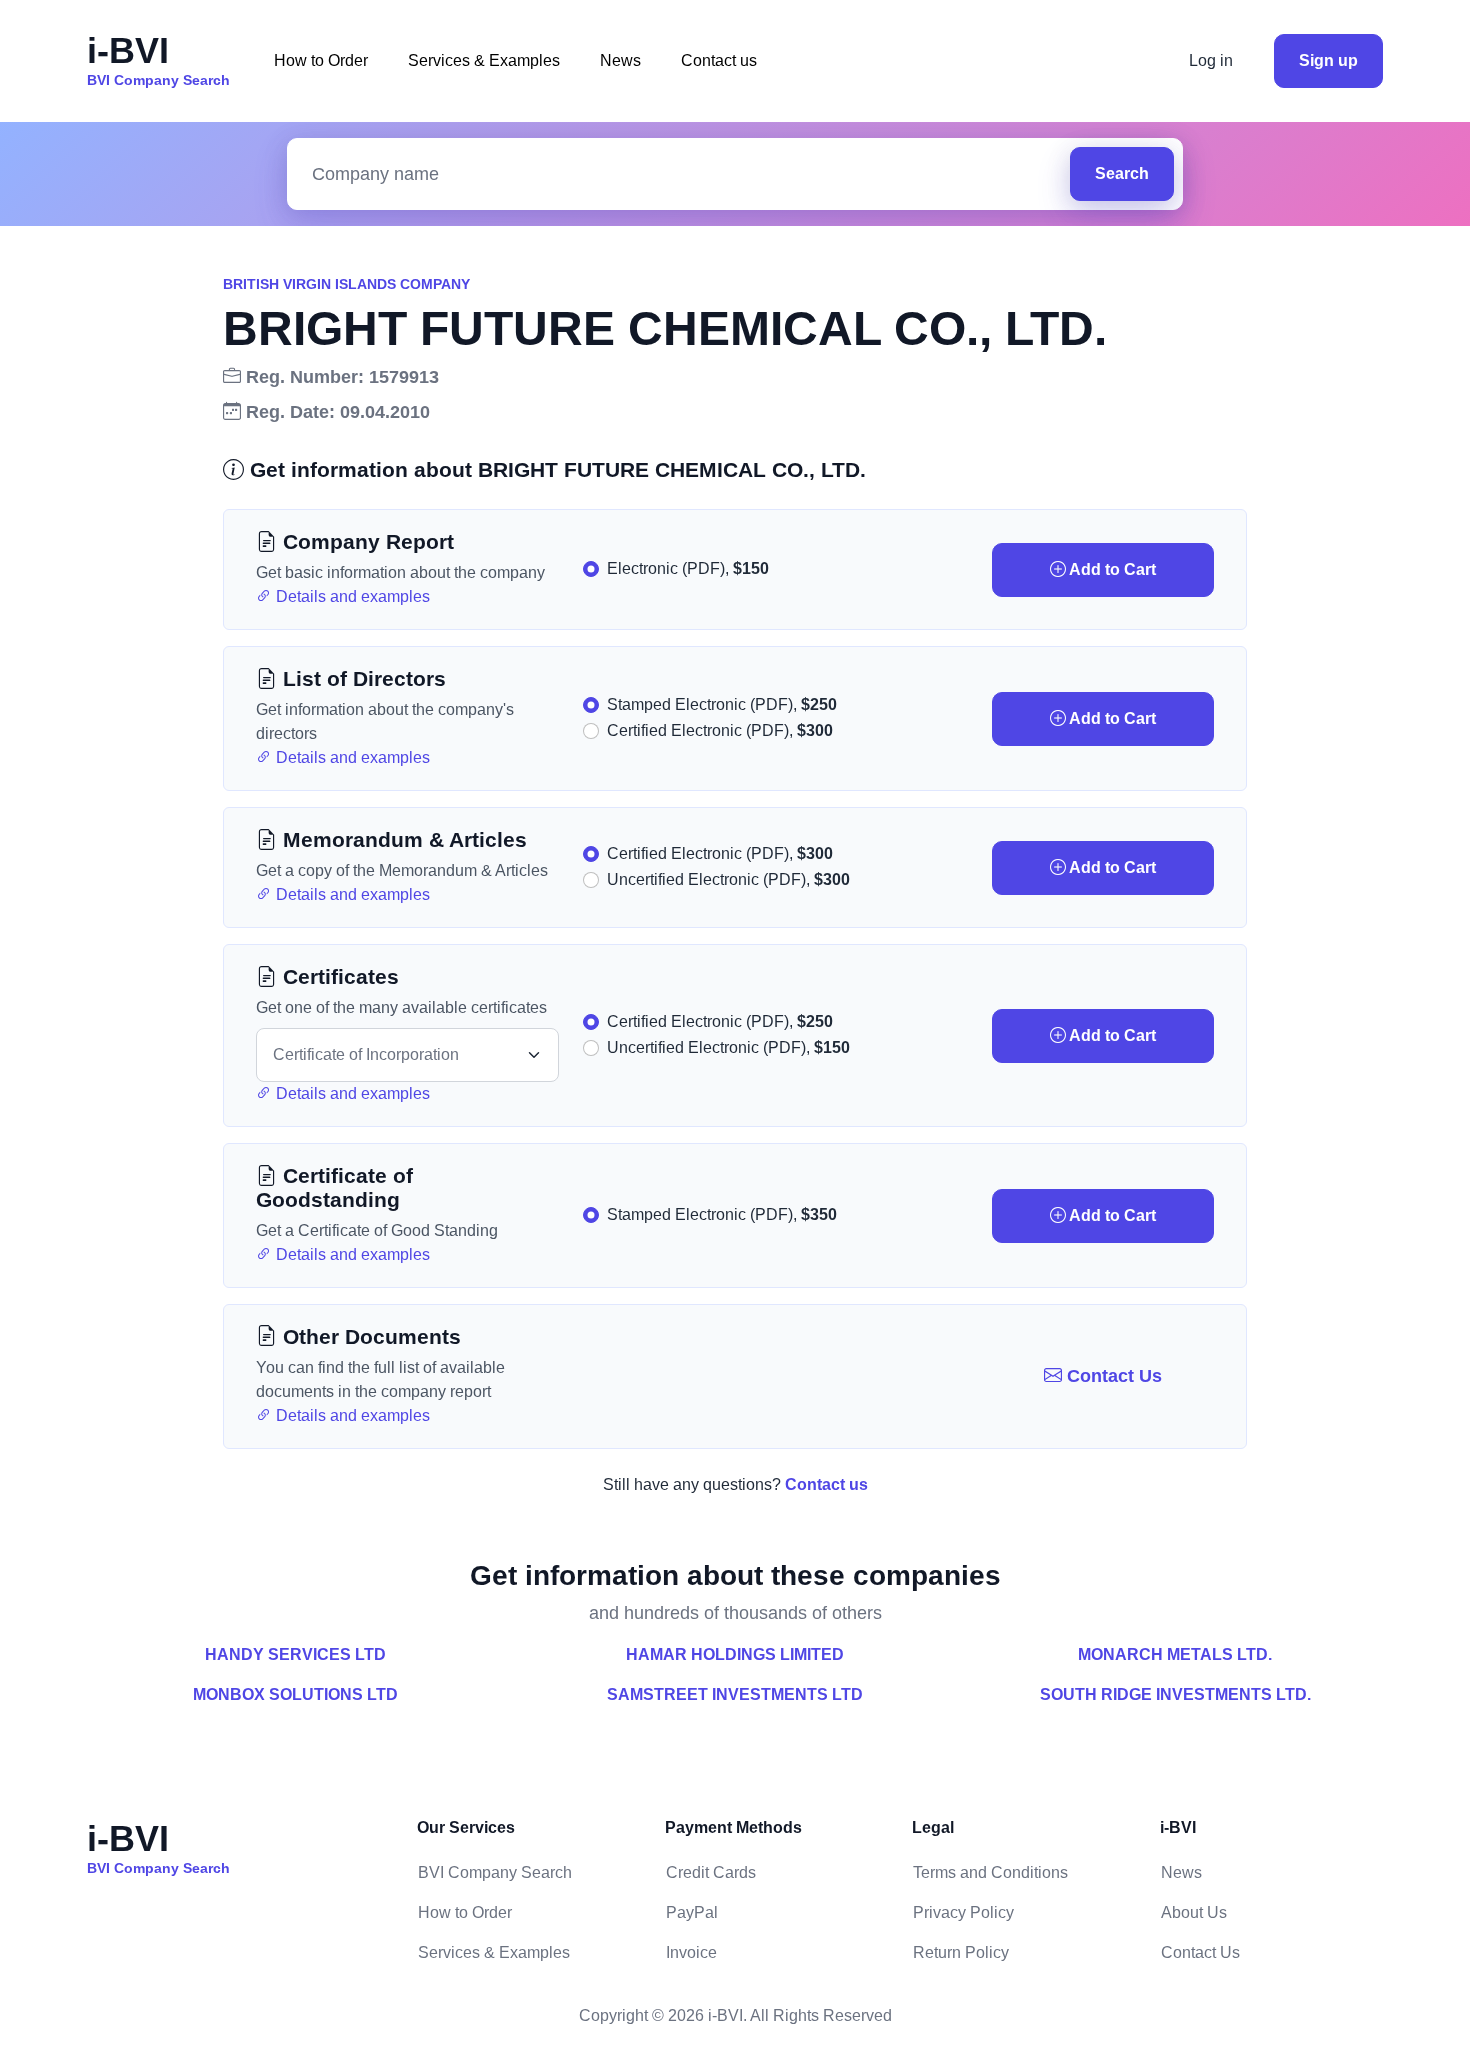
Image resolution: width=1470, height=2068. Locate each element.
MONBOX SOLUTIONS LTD (295, 1694)
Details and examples (351, 596)
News (620, 60)
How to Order (321, 60)
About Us (1194, 1912)
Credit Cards (711, 1872)
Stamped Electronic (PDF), (722, 704)
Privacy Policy (963, 1912)
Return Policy (961, 1952)
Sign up (1328, 60)
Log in (1211, 60)
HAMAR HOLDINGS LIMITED (735, 1654)
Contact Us (1112, 1376)
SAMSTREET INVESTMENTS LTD (735, 1694)
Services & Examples (484, 60)
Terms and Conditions (990, 1872)
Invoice (691, 1952)
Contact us (719, 60)
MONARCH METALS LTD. (1175, 1654)
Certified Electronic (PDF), (720, 730)
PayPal (692, 1912)
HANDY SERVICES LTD (295, 1654)
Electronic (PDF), (688, 568)
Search (1122, 173)
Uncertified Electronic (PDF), (728, 879)
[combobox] (683, 174)
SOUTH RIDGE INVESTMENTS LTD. (1175, 1694)
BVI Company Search (495, 1872)
